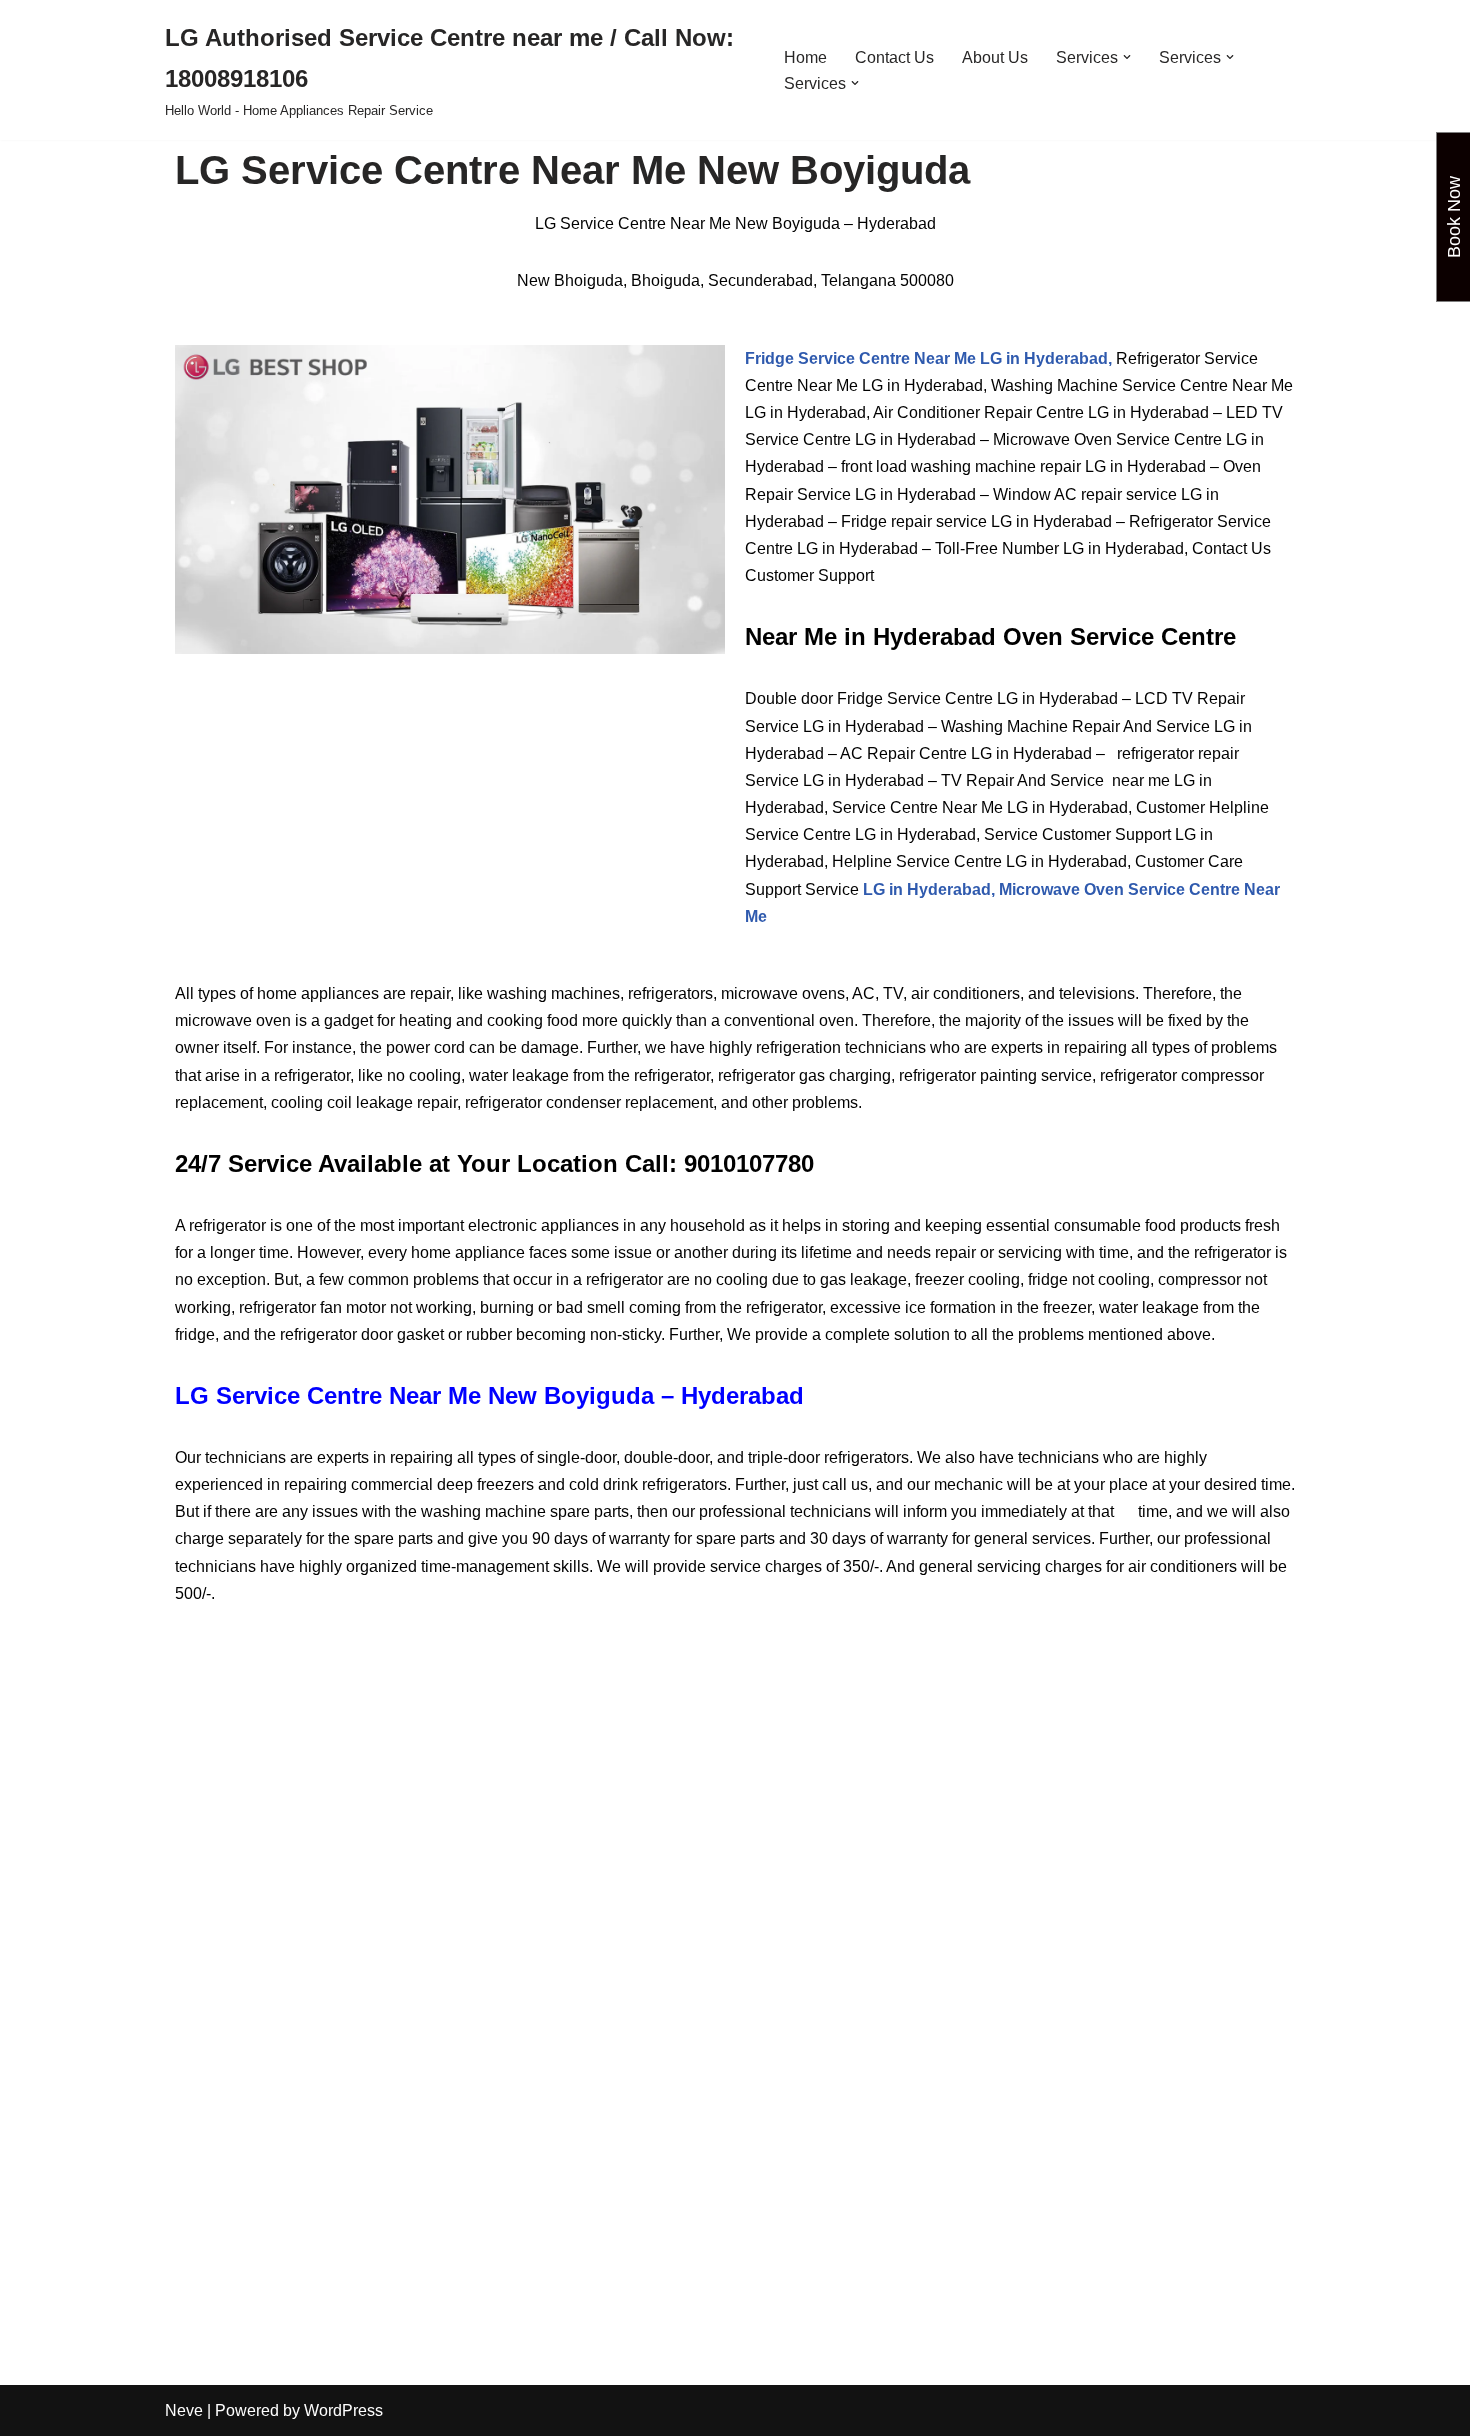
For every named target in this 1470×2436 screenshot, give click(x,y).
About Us (995, 57)
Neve (184, 2410)
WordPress (343, 2410)
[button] (1127, 57)
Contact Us (894, 57)
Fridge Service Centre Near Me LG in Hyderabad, (928, 358)
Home (805, 57)
